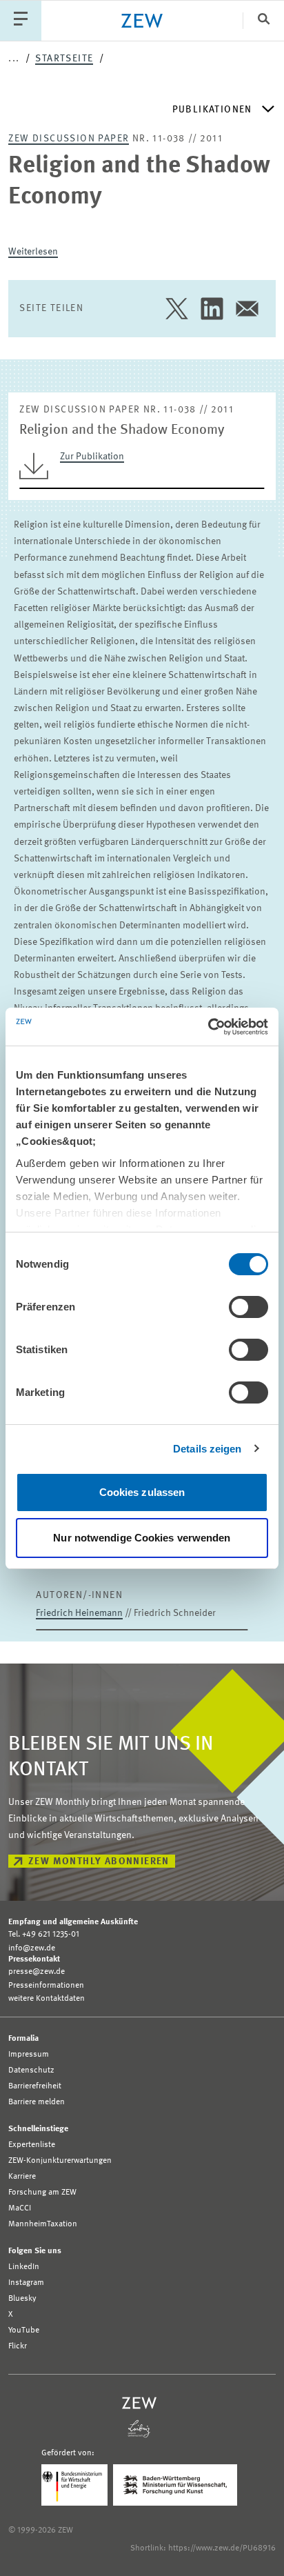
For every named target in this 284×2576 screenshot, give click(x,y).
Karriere (22, 2177)
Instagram (26, 2283)
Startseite (64, 59)
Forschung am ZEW (42, 2193)
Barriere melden (37, 2102)
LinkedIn (24, 2267)
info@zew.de (32, 1948)
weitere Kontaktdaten (47, 1999)
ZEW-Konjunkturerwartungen (60, 2161)
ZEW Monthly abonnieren (99, 1861)
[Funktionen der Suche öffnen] (263, 20)
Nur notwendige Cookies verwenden (142, 1538)
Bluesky (22, 2299)
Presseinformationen (46, 1986)
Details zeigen (207, 1449)
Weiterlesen (33, 252)
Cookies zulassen (142, 1492)
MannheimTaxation (43, 2224)
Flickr (18, 2346)
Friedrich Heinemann (79, 1613)
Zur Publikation (92, 457)
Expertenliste (32, 2145)
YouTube (24, 2330)
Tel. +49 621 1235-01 (44, 1935)
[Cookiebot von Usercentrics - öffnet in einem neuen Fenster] (208, 1027)
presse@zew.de (37, 1972)
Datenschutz (31, 2070)
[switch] (248, 1307)
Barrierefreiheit (35, 2086)
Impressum (29, 2055)
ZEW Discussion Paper (69, 139)
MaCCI (20, 2208)
